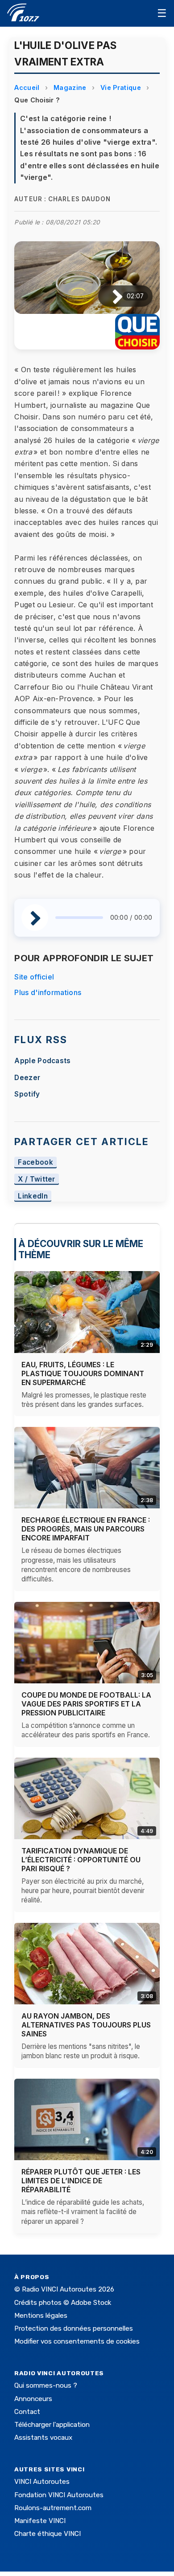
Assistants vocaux (43, 2438)
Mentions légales (41, 2316)
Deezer (27, 1078)
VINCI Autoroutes (42, 2482)
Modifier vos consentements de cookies (77, 2341)
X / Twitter (37, 1179)
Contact (27, 2412)
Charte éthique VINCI (48, 2534)
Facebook (35, 1162)
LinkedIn (33, 1196)
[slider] (79, 918)
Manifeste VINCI (40, 2521)
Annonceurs (33, 2399)
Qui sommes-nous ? (46, 2385)
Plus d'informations (48, 992)
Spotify (27, 1094)
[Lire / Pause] (110, 296)
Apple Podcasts (42, 1061)
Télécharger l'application (52, 2425)
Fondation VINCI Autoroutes (59, 2495)
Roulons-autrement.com (53, 2508)
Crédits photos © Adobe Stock (63, 2303)
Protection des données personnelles (74, 2328)
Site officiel (34, 977)
